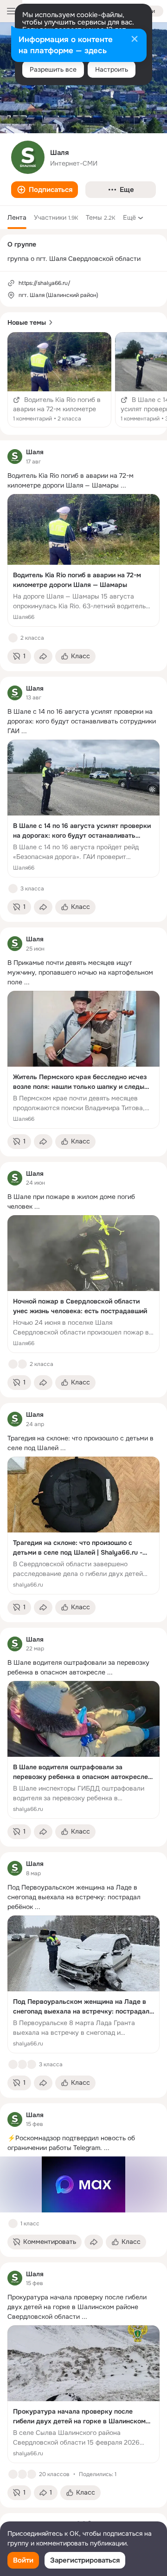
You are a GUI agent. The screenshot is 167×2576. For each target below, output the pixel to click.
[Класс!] (13, 638)
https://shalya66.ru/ (45, 283)
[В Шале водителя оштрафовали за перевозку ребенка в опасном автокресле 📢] (83, 1750)
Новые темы (27, 322)
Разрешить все (53, 69)
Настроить (112, 69)
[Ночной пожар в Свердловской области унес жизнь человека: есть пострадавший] (83, 1284)
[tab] (17, 217)
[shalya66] (15, 457)
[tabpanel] (83, 1474)
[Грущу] (22, 1364)
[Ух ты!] (22, 2064)
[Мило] (13, 2224)
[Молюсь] (32, 2064)
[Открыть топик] (59, 380)
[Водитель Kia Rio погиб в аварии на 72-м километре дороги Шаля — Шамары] (83, 560)
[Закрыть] (135, 40)
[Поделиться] (43, 656)
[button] (45, 190)
